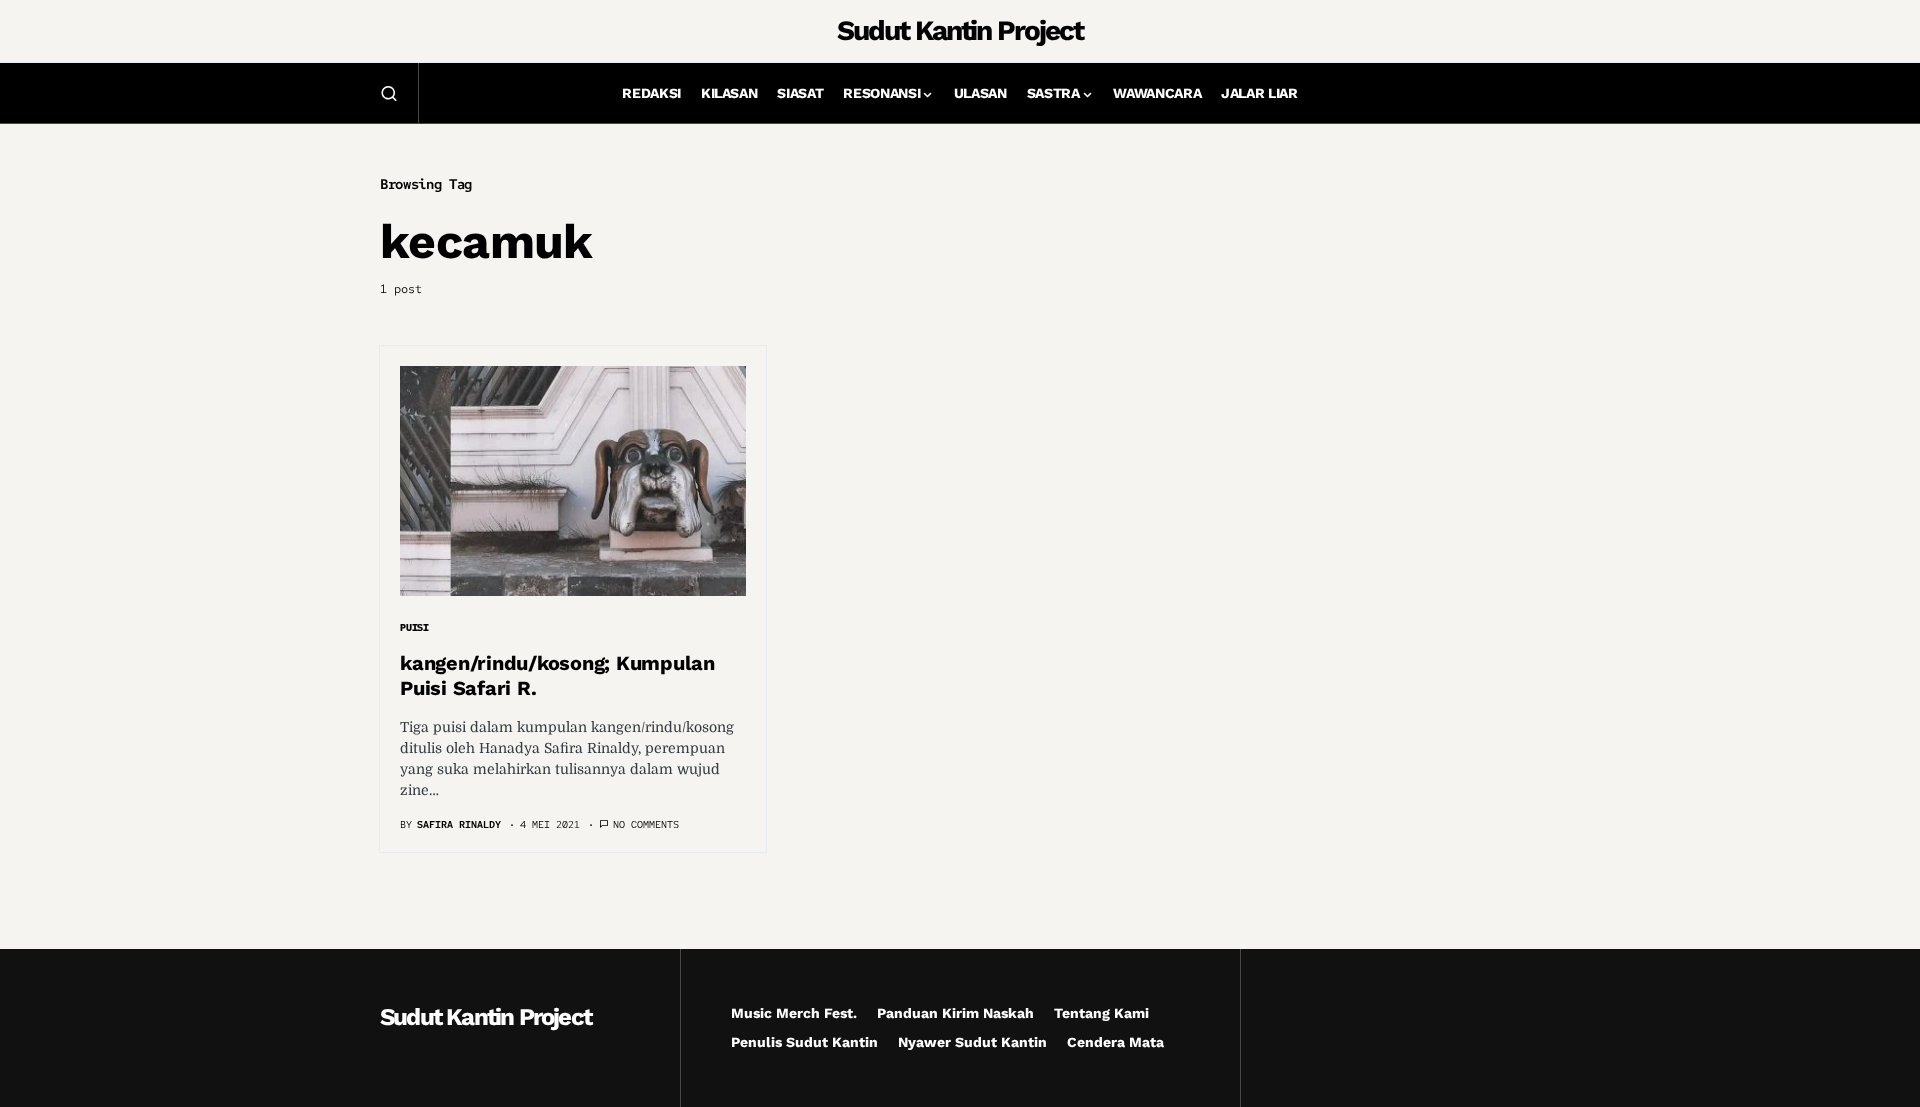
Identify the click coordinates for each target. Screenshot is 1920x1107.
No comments (646, 824)
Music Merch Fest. (794, 1013)
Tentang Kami (1101, 1013)
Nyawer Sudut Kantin (972, 1042)
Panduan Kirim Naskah (955, 1013)
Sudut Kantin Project (959, 30)
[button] (389, 93)
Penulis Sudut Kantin (804, 1042)
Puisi (414, 627)
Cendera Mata (1115, 1042)
